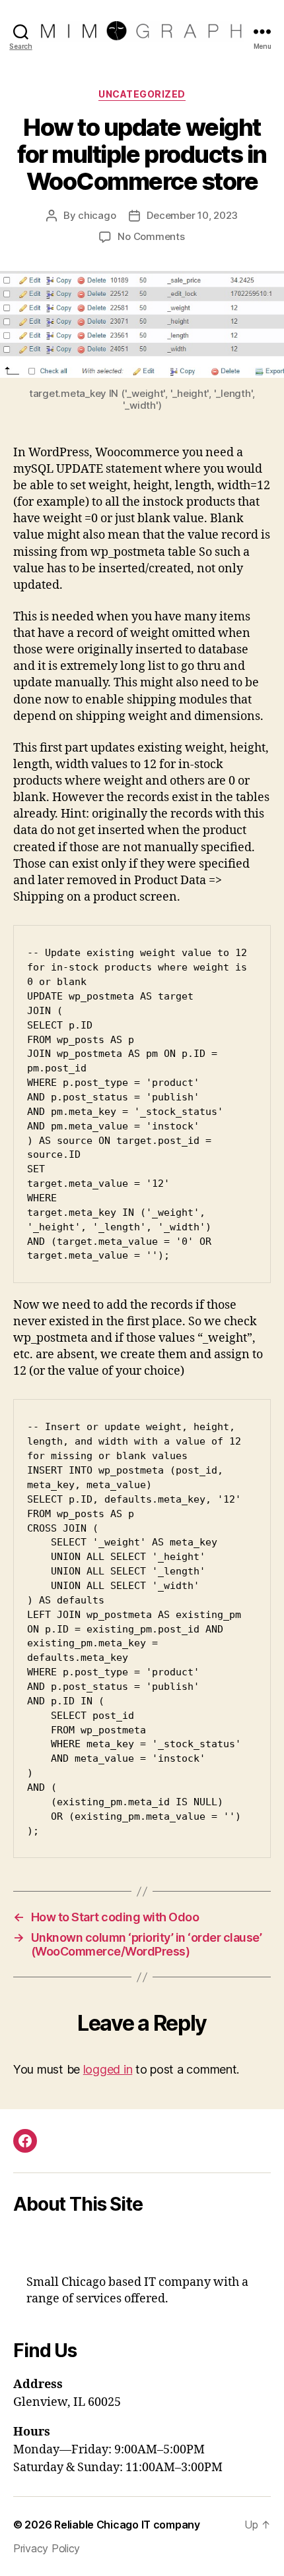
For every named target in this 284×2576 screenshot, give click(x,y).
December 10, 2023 (192, 215)
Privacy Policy (47, 2548)
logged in (108, 2069)
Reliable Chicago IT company (127, 2525)
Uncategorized (142, 94)
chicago (97, 215)
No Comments (151, 236)
